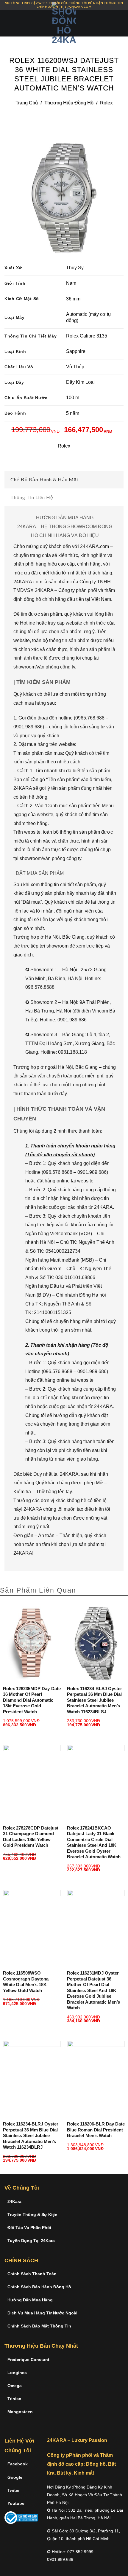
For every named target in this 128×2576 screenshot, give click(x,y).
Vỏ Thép (75, 367)
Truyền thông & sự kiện (32, 2214)
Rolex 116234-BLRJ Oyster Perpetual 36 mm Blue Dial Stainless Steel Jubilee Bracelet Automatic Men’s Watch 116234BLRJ (31, 2135)
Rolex (106, 103)
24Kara (14, 2201)
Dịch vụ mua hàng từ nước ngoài (42, 2313)
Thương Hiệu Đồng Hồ (69, 103)
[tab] (64, 480)
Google (15, 2477)
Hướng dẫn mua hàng (30, 2300)
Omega (15, 2386)
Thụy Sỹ (75, 268)
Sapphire (76, 351)
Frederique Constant (28, 2360)
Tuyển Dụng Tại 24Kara (31, 2241)
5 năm (73, 413)
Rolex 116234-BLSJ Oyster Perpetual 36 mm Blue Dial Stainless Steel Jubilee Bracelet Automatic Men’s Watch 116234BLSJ (95, 1700)
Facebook (18, 2464)
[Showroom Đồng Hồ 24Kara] (64, 23)
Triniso (14, 2399)
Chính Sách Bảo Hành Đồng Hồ (39, 2287)
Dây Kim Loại (80, 382)
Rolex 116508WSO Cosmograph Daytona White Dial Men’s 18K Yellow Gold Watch (26, 1982)
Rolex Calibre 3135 (87, 336)
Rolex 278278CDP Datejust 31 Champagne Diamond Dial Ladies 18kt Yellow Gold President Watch (31, 1837)
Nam (71, 283)
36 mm (73, 299)
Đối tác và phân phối (29, 2228)
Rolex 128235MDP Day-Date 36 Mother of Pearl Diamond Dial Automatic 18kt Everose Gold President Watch (32, 1700)
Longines (17, 2373)
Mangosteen (20, 2412)
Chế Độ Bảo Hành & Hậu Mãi (44, 479)
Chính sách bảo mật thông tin (39, 2326)
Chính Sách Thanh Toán (32, 2274)
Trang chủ (27, 103)
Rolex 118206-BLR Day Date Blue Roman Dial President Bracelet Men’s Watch (96, 2130)
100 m (73, 398)
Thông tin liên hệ (32, 497)
